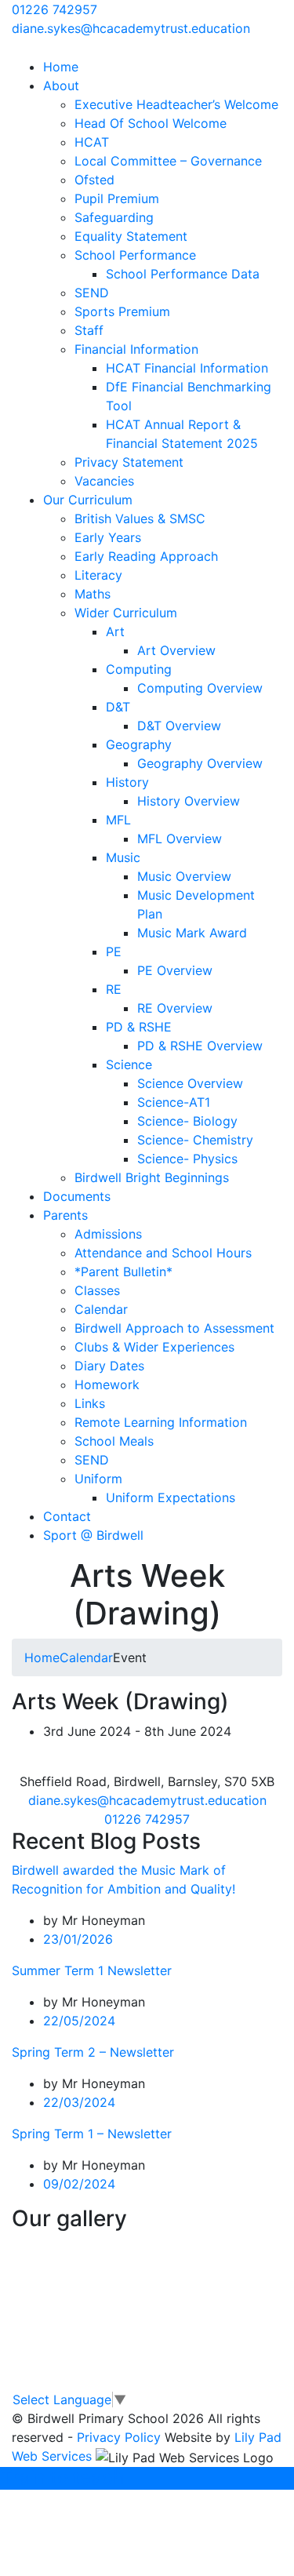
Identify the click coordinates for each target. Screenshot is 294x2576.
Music (123, 857)
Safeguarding (114, 217)
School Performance (135, 255)
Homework (107, 1384)
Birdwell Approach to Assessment (174, 1328)
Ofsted (94, 180)
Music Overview (184, 876)
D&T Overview (179, 726)
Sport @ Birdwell (93, 1535)
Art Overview (176, 650)
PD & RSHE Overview (200, 1046)
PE (114, 951)
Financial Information (136, 349)
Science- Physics (187, 1159)
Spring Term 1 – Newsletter (92, 2134)
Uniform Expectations (171, 1497)
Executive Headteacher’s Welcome (176, 104)
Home (61, 67)
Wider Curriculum (126, 613)
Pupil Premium (117, 198)
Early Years (108, 537)
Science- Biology (187, 1121)
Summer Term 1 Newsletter (92, 1970)
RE (114, 989)
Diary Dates (109, 1366)
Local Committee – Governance (168, 161)
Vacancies (104, 481)
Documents (77, 1196)
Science (129, 1064)
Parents (65, 1215)
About (61, 86)
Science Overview (190, 1083)
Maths (93, 594)
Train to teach (62, 2478)
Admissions (108, 1234)
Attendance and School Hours (163, 1253)
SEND (92, 293)
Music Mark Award (192, 933)
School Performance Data (183, 274)
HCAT (92, 142)
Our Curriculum (88, 500)
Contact (67, 1516)
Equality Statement (131, 236)
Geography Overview (200, 763)
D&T (118, 707)
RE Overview (175, 1008)
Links (90, 1403)
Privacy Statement (129, 462)
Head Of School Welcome (151, 123)
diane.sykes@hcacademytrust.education (131, 28)
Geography (139, 744)
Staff (89, 330)
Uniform (98, 1479)
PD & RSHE (139, 1027)
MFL (118, 820)
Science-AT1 (174, 1102)
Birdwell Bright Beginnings (152, 1177)
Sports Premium (122, 311)
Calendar (101, 1309)
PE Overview (175, 970)
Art (115, 631)
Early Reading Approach (146, 556)
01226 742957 (54, 9)
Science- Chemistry (195, 1140)
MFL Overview (180, 839)
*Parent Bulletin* (123, 1272)
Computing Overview (200, 688)
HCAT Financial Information (187, 368)
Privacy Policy (119, 2437)
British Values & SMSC (140, 518)
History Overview (189, 801)
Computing (139, 669)
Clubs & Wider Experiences (154, 1347)
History (127, 782)
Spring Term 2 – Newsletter (93, 2052)
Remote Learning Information (161, 1422)
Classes (97, 1290)
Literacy (98, 575)
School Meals (114, 1441)
